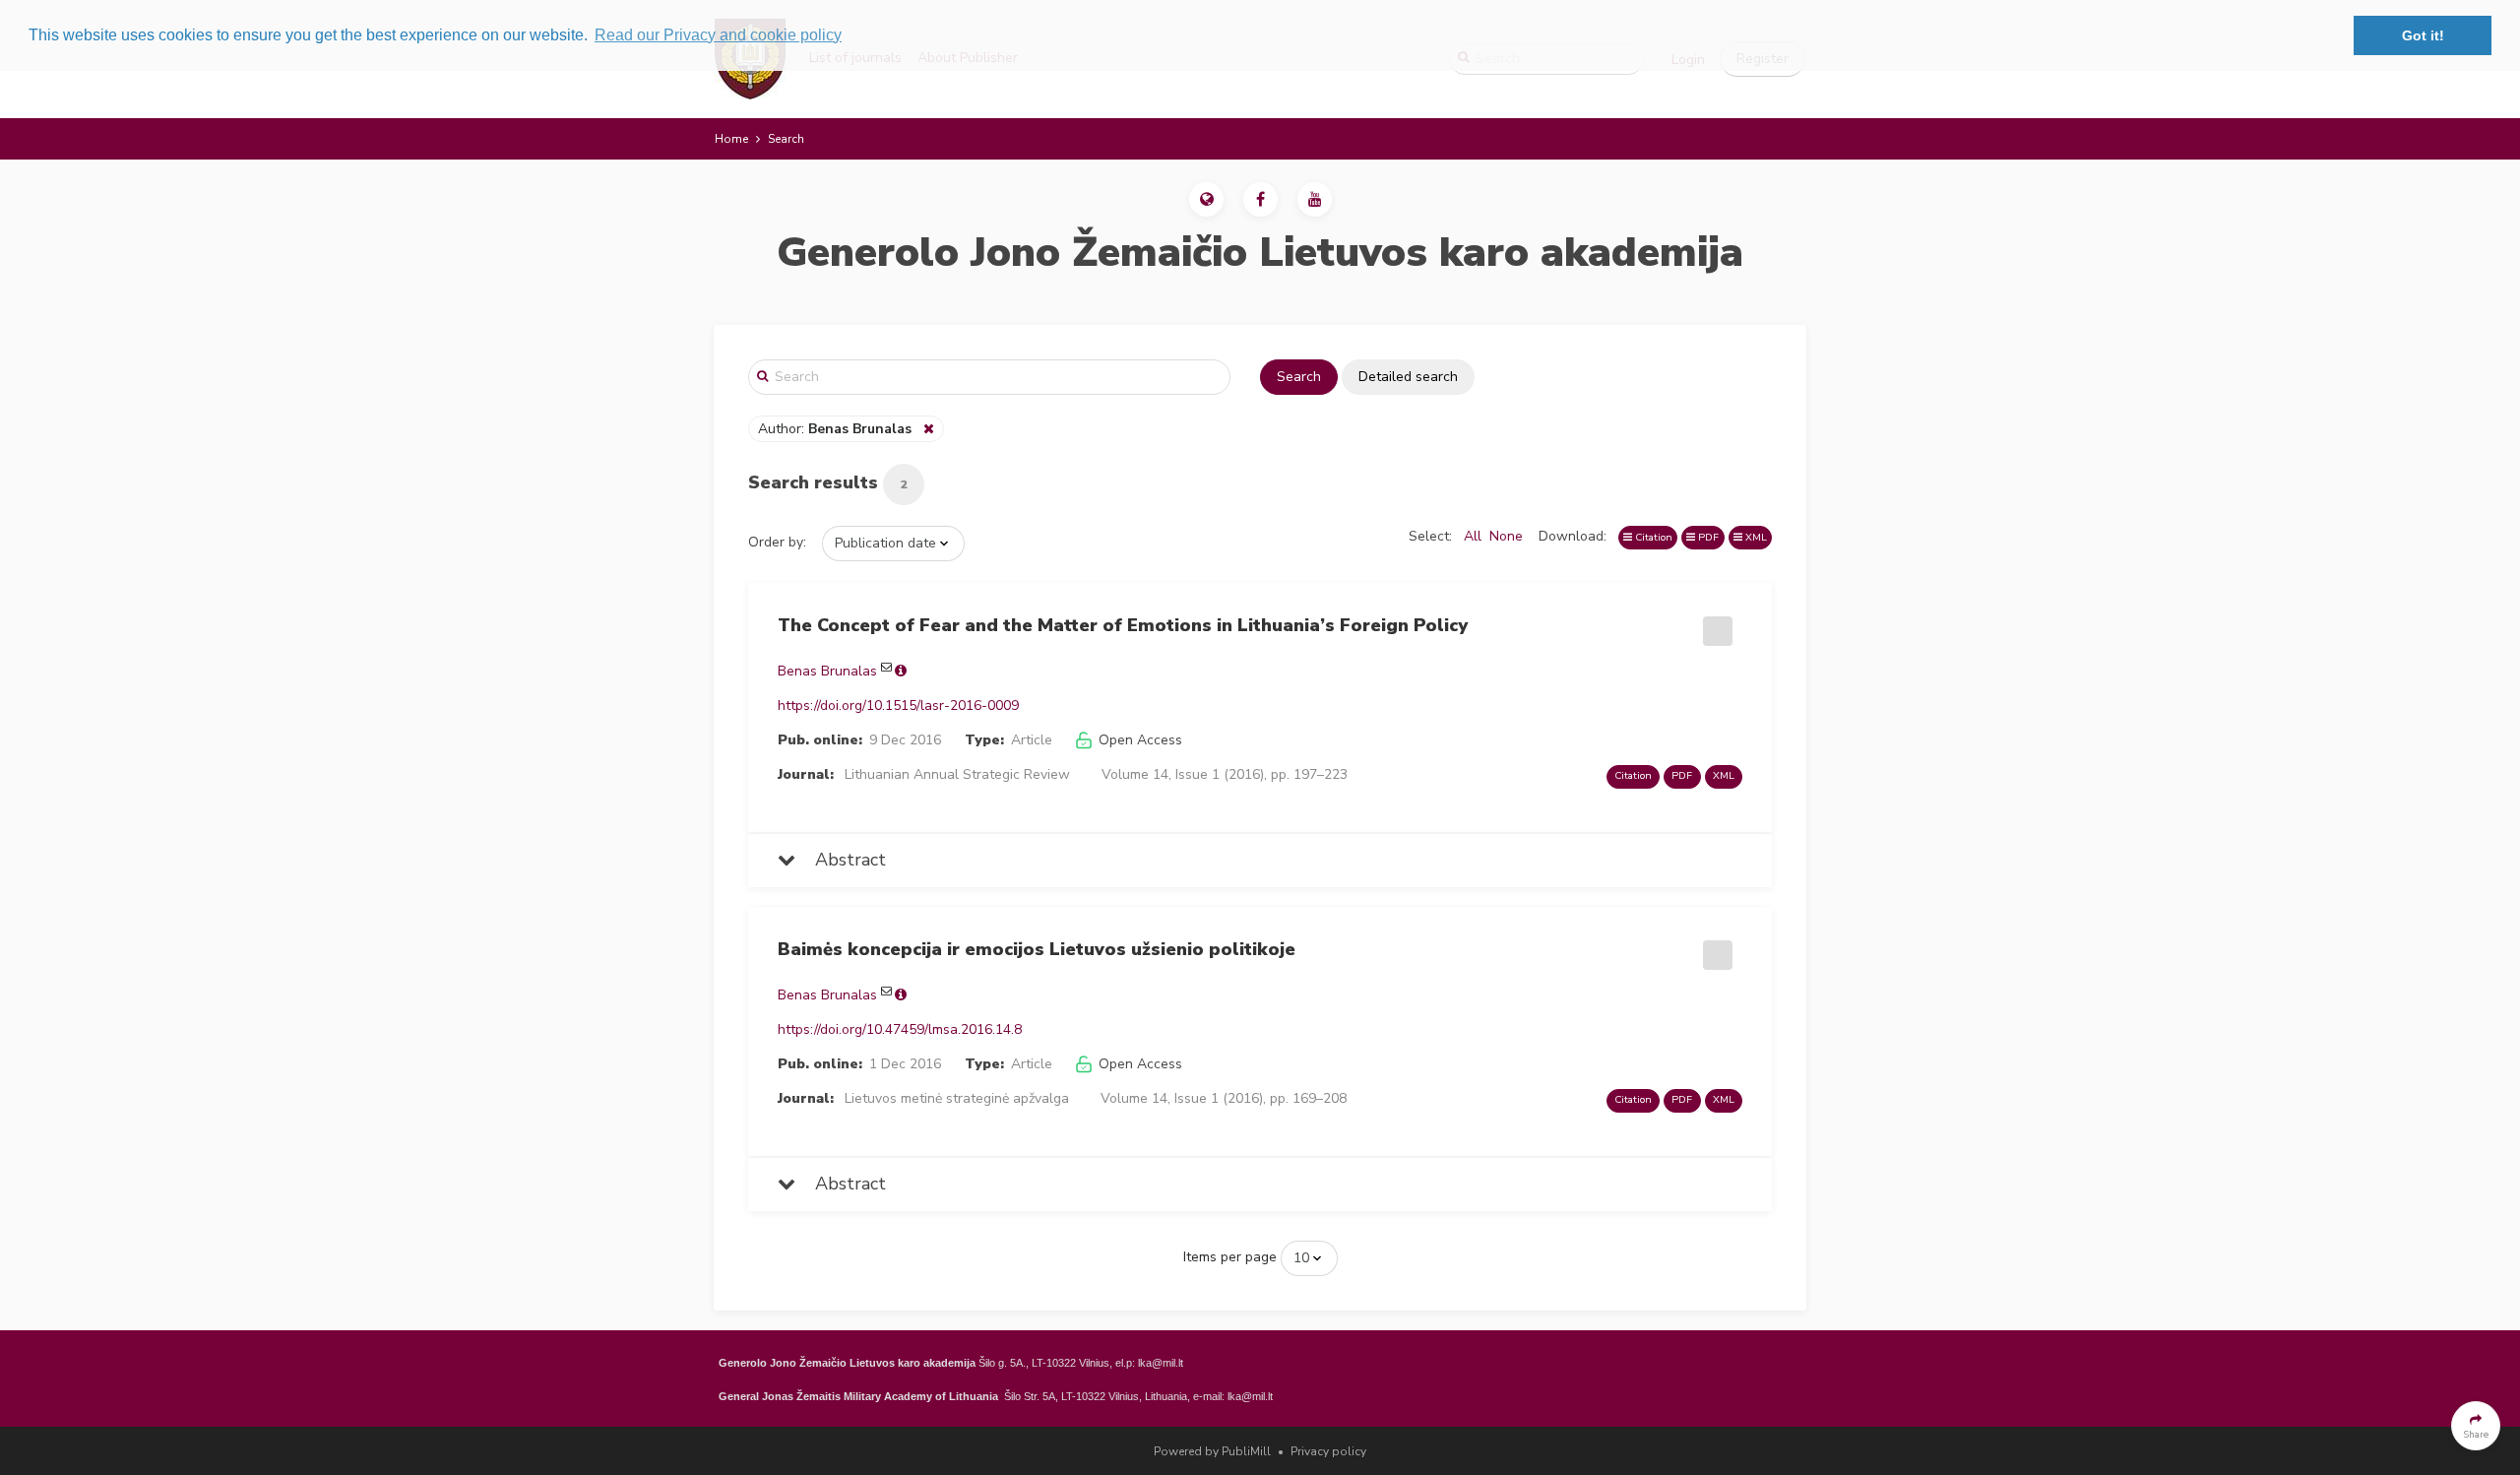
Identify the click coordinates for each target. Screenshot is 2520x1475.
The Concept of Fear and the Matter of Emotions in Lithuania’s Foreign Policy (1123, 625)
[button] (1206, 199)
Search (1299, 377)
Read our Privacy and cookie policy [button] (718, 35)
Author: (835, 429)
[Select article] (1715, 624)
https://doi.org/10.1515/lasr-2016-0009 (898, 705)
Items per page (1230, 1257)
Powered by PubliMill (1212, 1451)
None (1506, 536)
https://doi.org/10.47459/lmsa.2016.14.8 (900, 1029)
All (1473, 536)
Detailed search (1408, 377)
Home (731, 139)
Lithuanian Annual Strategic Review (957, 774)
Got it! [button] (2423, 35)
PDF (1707, 537)
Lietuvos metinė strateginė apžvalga (957, 1098)
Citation (1652, 537)
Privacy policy (1328, 1451)
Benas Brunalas (827, 671)
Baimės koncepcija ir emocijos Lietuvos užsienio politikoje (1037, 949)
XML (1755, 537)
